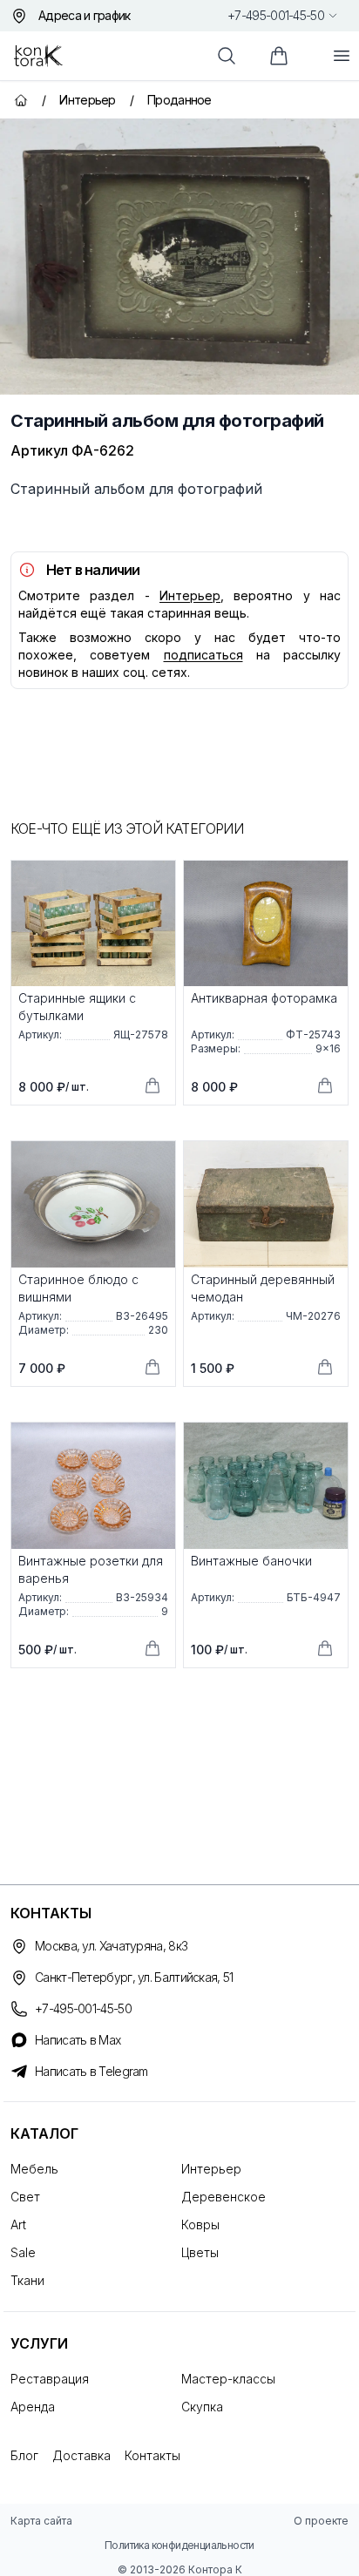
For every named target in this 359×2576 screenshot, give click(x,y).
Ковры (200, 2224)
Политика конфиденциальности (179, 2545)
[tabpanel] (179, 257)
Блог (24, 2455)
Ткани (27, 2280)
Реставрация (50, 2379)
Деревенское (224, 2197)
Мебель (34, 2169)
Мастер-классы (228, 2379)
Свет (25, 2197)
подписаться (203, 655)
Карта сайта (41, 2521)
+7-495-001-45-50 (276, 15)
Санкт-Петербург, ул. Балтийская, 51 (134, 1977)
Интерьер (190, 595)
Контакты (152, 2455)
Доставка (81, 2455)
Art (18, 2224)
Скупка (202, 2407)
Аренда (33, 2407)
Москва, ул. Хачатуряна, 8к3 (111, 1946)
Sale (23, 2252)
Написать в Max (78, 2040)
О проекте (321, 2521)
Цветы (200, 2252)
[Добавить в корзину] (152, 1085)
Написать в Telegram (91, 2071)
